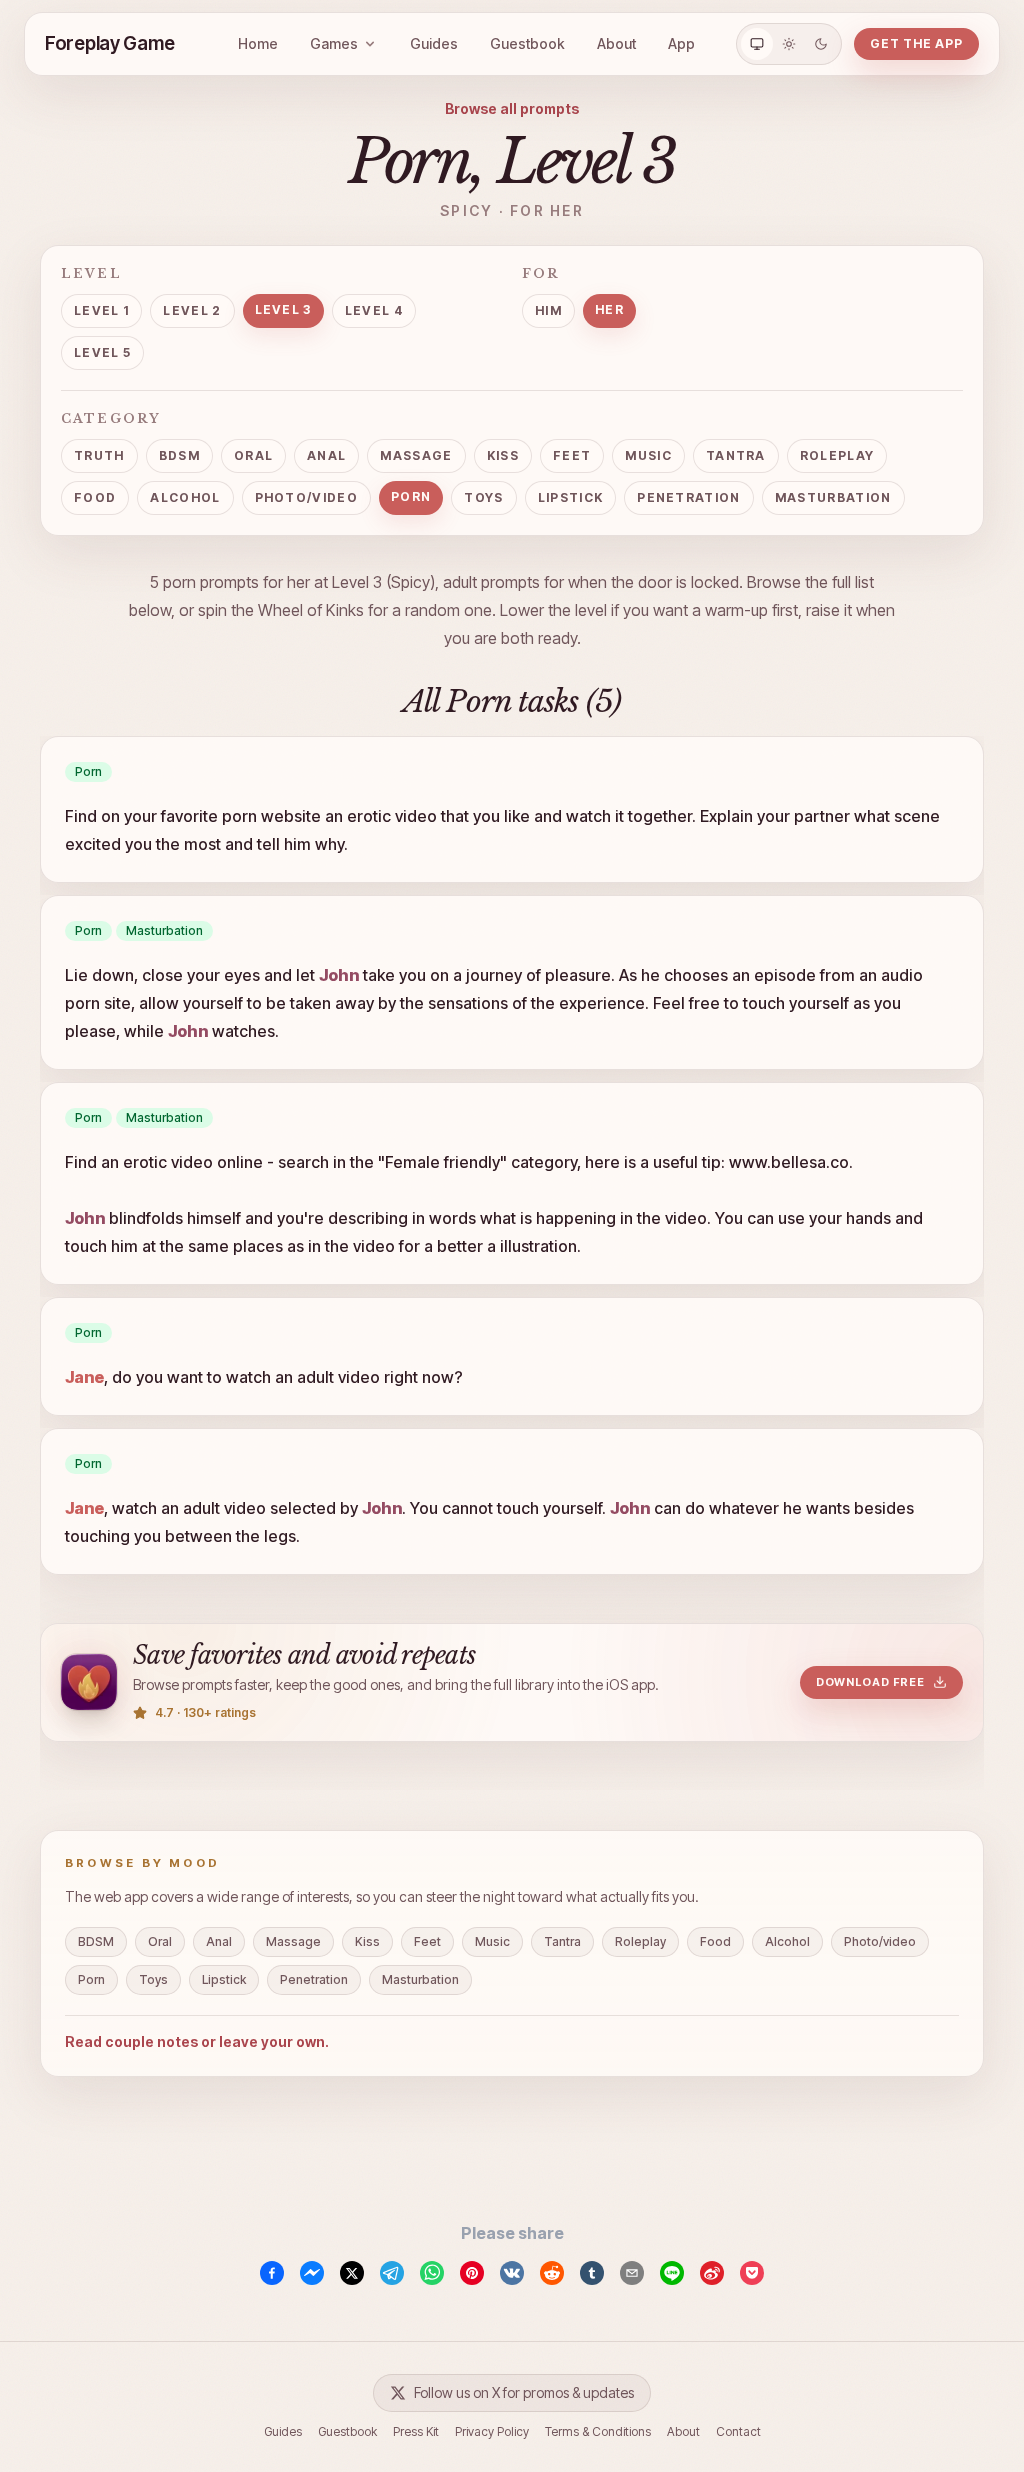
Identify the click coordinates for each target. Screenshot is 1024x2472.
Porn (411, 496)
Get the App (916, 43)
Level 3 (283, 309)
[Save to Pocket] (752, 2273)
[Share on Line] (672, 2273)
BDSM (179, 455)
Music (648, 455)
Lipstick (571, 497)
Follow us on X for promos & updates (524, 2392)
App (681, 43)
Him (548, 310)
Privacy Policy (492, 2431)
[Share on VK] (512, 2273)
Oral (253, 455)
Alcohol (185, 497)
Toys (483, 497)
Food (95, 497)
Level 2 (192, 310)
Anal (326, 455)
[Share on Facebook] (272, 2273)
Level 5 (102, 352)
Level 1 (101, 310)
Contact (738, 2431)
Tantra (736, 455)
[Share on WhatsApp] (432, 2273)
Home (258, 43)
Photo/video (307, 497)
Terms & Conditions (598, 2431)
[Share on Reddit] (552, 2273)
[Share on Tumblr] (592, 2273)
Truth (99, 455)
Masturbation (833, 497)
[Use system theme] (757, 44)
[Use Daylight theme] (789, 44)
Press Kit (416, 2431)
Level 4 (374, 310)
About (616, 43)
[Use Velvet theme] (821, 44)
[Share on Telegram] (392, 2273)
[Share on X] (352, 2273)
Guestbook (527, 43)
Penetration (689, 497)
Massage (416, 455)
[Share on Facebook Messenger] (312, 2273)
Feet (572, 455)
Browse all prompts (512, 108)
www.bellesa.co (789, 1162)
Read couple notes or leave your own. (197, 2041)
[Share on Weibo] (712, 2273)
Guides (434, 43)
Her (609, 309)
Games (334, 43)
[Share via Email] (632, 2273)
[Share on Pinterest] (472, 2273)
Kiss (503, 455)
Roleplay (837, 455)
